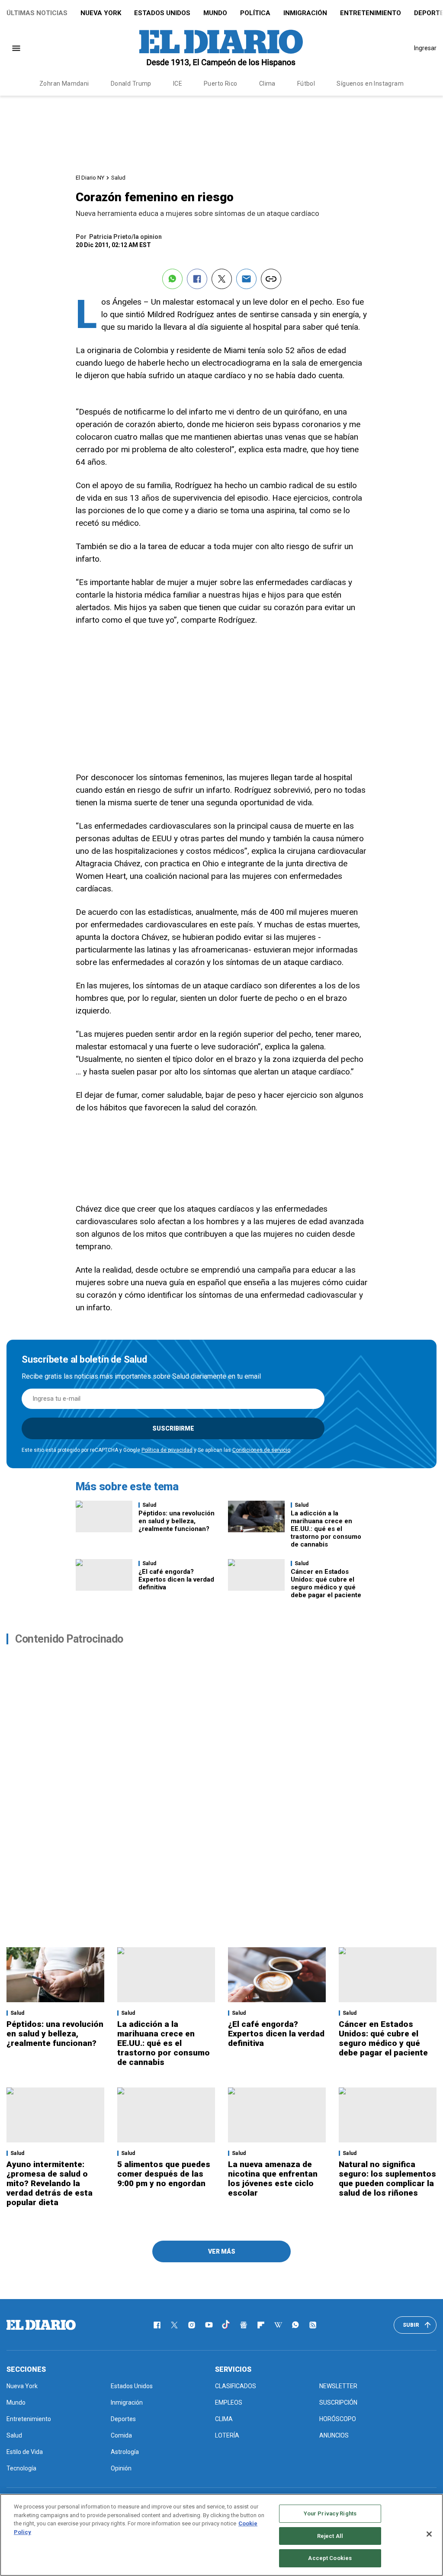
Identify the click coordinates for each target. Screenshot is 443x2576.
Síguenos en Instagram (370, 84)
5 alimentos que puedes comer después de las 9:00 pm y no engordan (164, 2174)
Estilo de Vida (25, 2452)
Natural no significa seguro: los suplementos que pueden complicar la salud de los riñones (387, 2179)
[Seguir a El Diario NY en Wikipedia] (278, 2325)
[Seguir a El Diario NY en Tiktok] (226, 2325)
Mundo (215, 13)
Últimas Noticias (37, 13)
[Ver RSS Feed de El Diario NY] (313, 2325)
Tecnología (21, 2468)
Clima (267, 84)
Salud (118, 178)
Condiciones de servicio (261, 1450)
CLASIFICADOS (236, 2386)
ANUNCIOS (334, 2435)
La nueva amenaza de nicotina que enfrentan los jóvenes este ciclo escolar (273, 2179)
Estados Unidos (162, 13)
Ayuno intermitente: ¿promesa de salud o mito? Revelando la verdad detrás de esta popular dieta (50, 2183)
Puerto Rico (221, 84)
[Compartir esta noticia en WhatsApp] (172, 279)
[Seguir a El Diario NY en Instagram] (192, 2325)
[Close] (429, 2534)
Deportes (123, 2419)
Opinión (121, 2468)
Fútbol (306, 84)
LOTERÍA (227, 2435)
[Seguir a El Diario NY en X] (174, 2325)
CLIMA (224, 2419)
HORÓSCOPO (338, 2419)
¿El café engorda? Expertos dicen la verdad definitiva (176, 1579)
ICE (178, 84)
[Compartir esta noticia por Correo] (246, 279)
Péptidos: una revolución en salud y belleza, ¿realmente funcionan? (177, 1521)
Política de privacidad (167, 1450)
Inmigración (305, 13)
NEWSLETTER (338, 2386)
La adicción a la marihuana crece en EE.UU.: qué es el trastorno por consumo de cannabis (326, 1529)
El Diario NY (90, 178)
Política (255, 13)
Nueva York (101, 13)
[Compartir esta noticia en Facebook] (197, 279)
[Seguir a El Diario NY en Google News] (244, 2325)
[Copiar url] (271, 279)
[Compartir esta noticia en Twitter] (222, 279)
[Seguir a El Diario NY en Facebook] (157, 2325)
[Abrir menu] (16, 48)
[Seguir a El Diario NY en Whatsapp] (295, 2325)
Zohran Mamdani (64, 84)
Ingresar (425, 48)
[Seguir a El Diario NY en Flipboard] (261, 2325)
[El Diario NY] (221, 48)
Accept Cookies (330, 2558)
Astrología (125, 2452)
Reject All (330, 2536)
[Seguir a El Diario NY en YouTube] (209, 2325)
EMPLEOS (229, 2402)
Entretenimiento (371, 13)
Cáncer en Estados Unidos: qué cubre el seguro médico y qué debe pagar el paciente (326, 1583)
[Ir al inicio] (41, 2325)
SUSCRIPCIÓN (338, 2402)
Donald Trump (131, 84)
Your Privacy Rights (330, 2513)
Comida (121, 2435)
